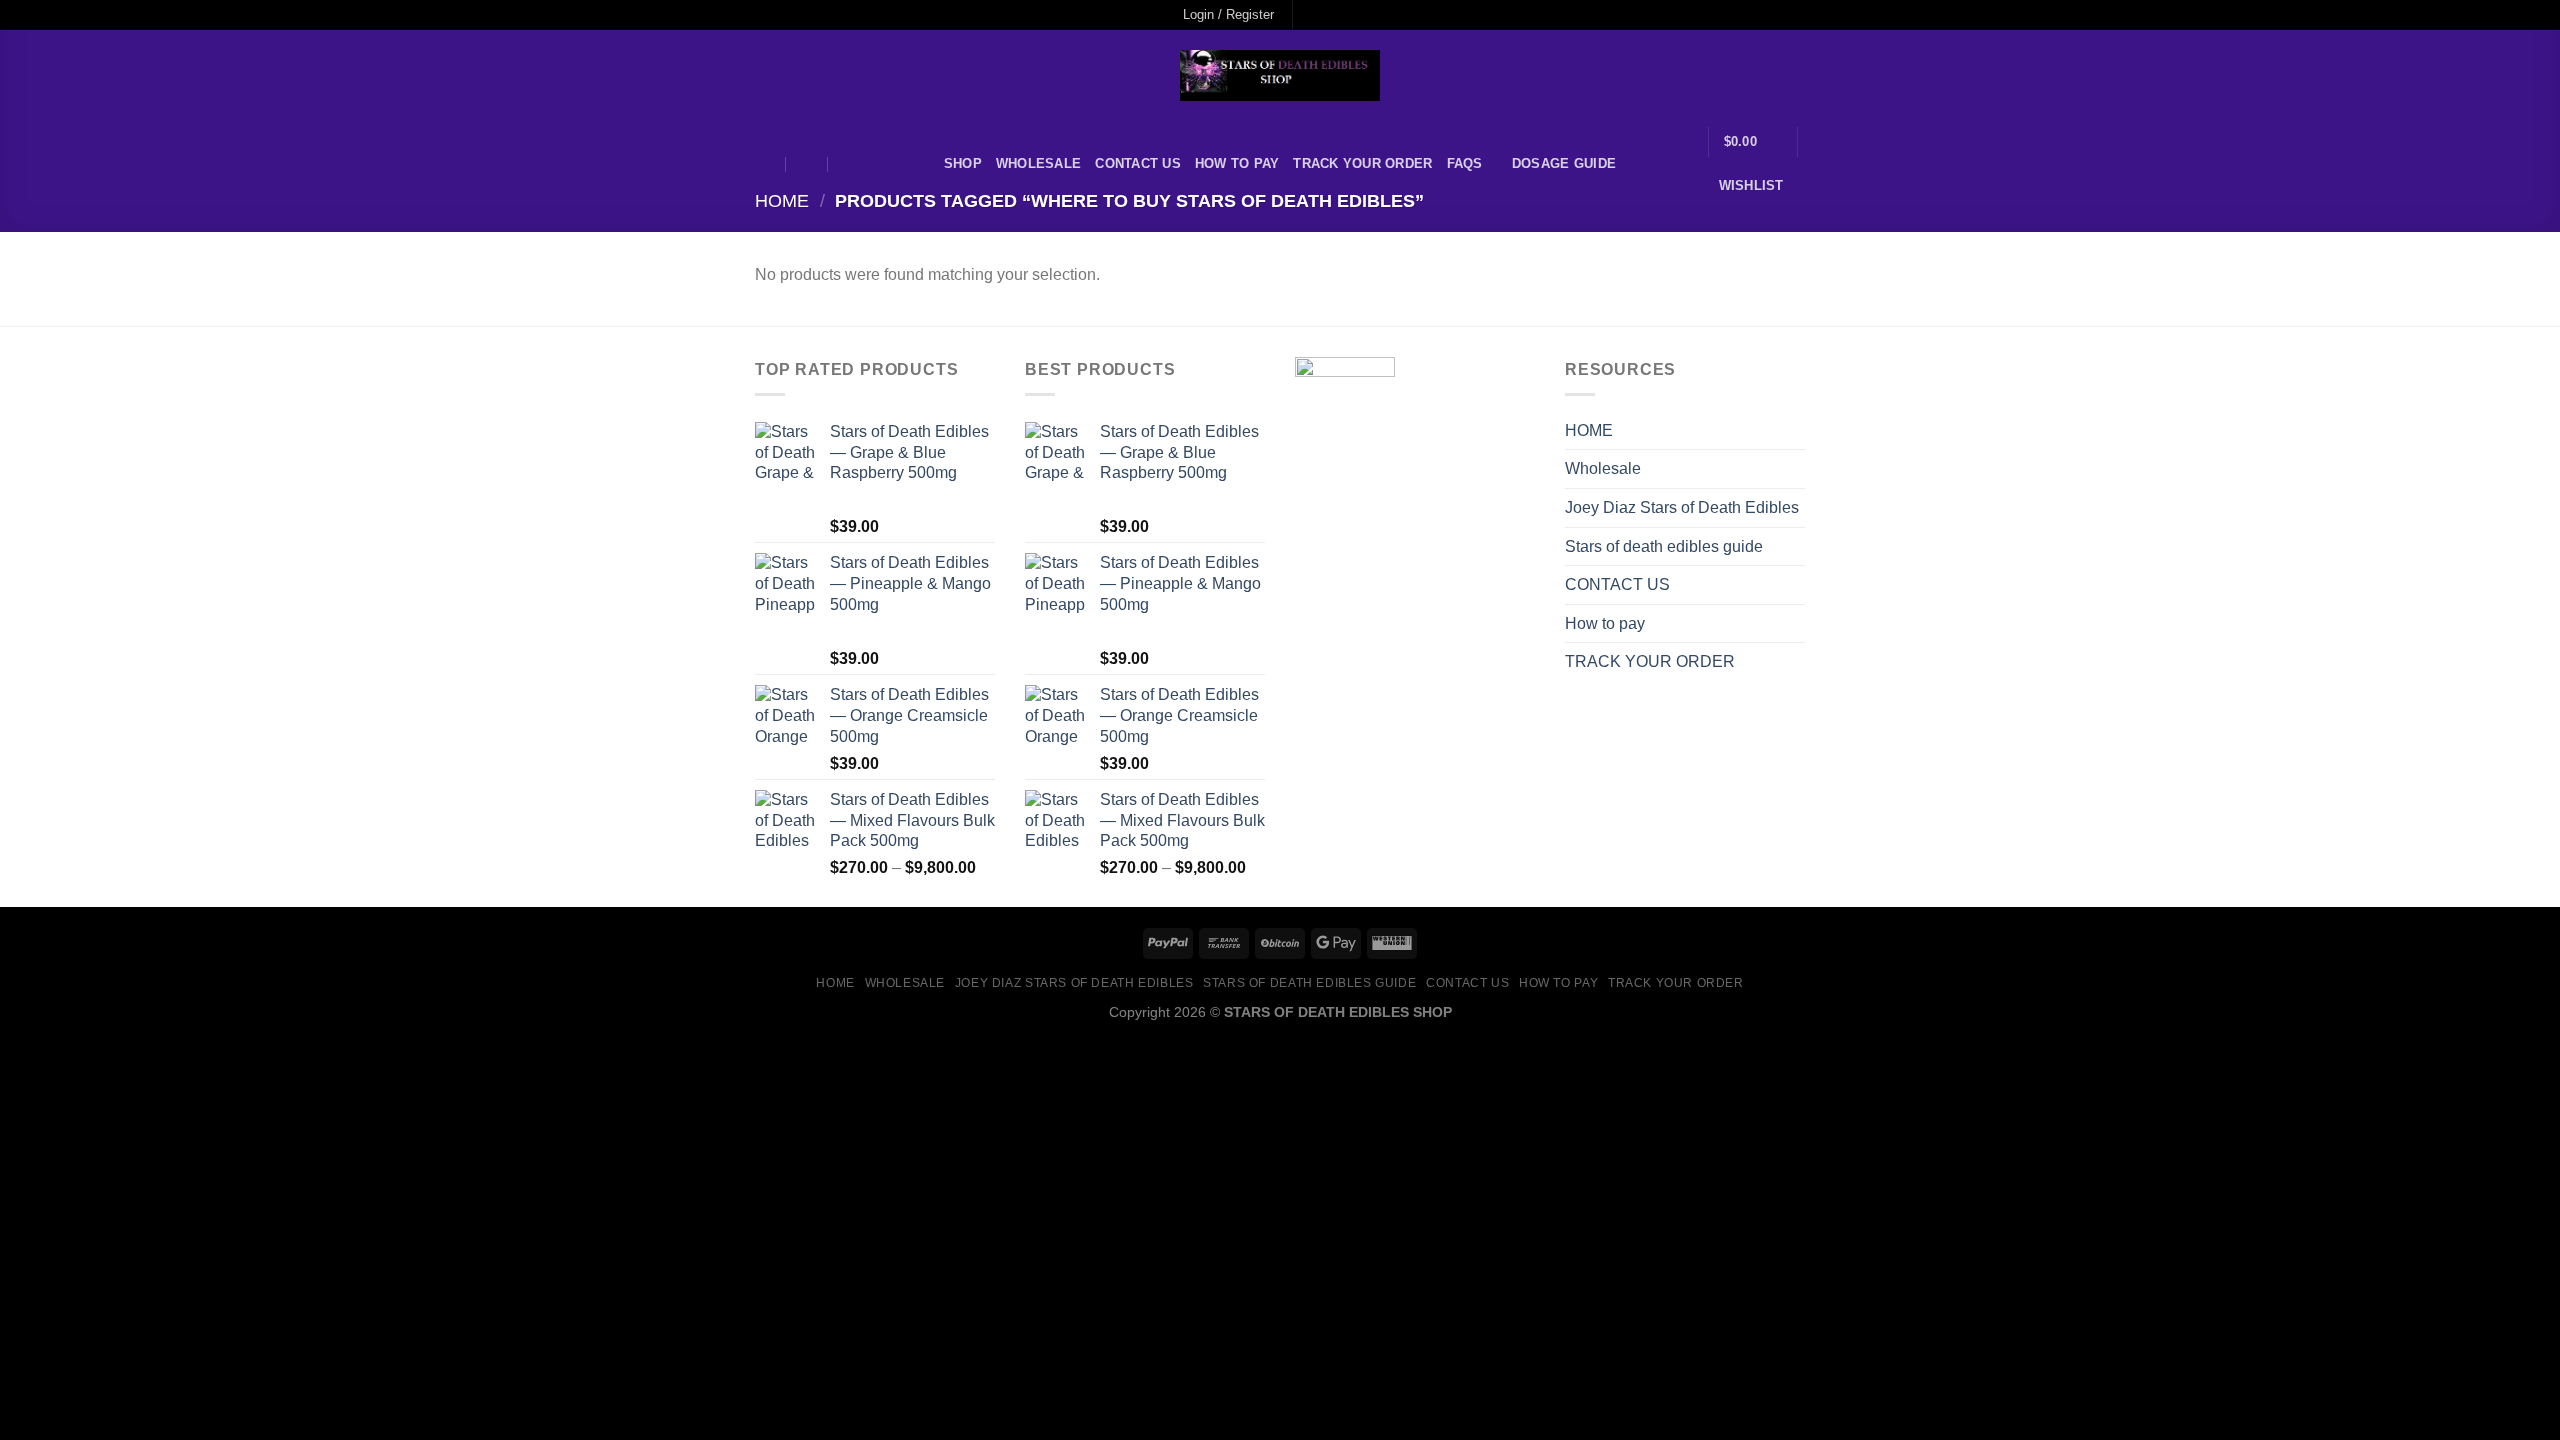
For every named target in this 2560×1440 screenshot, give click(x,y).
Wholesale (1038, 163)
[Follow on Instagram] (1330, 15)
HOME (1589, 430)
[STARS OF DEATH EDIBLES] (1280, 75)
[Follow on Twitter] (1349, 15)
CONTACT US (1138, 163)
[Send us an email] (1368, 15)
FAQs (1465, 163)
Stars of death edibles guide (1664, 546)
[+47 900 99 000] (850, 164)
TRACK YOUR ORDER (1362, 163)
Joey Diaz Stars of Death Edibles (1682, 507)
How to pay (1237, 163)
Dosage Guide (1564, 163)
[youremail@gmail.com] (765, 164)
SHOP (963, 163)
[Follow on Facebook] (1310, 15)
